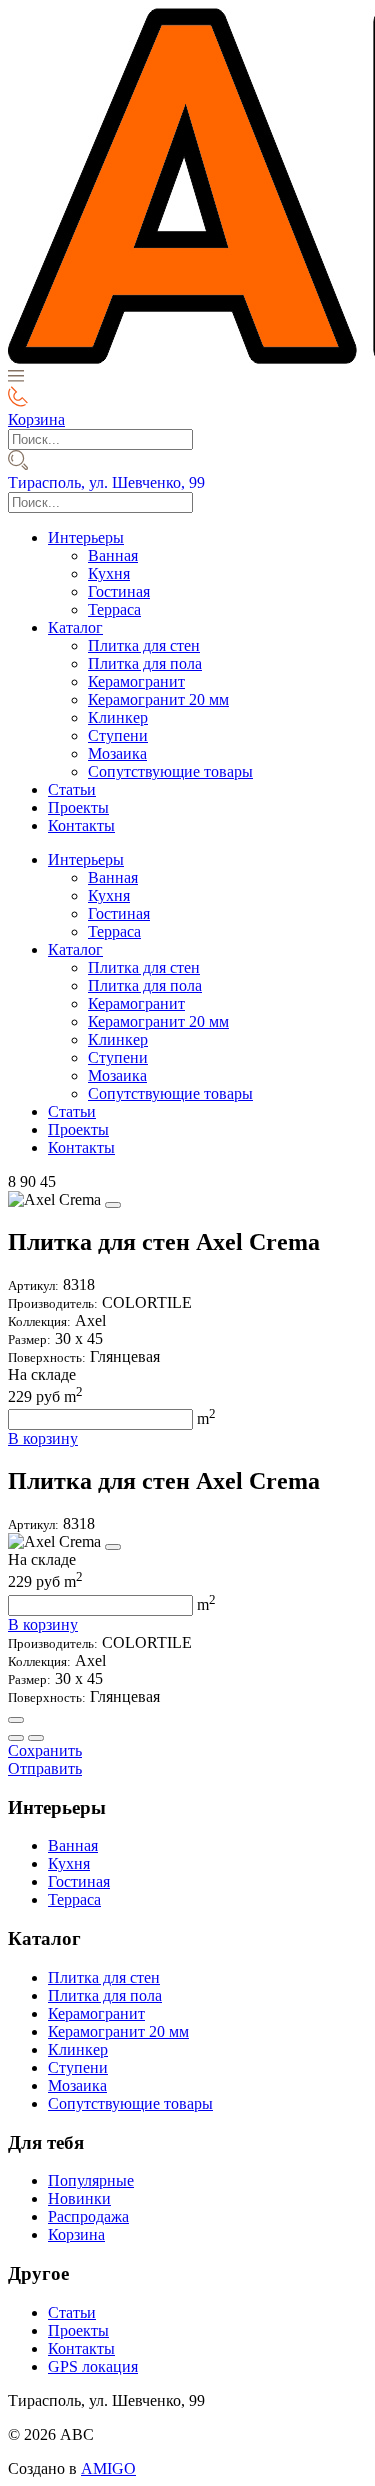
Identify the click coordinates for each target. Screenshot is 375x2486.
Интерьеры (86, 537)
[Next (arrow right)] (36, 1738)
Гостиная (119, 591)
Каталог (75, 627)
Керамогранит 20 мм (158, 699)
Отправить (45, 1768)
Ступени (118, 735)
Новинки (79, 2198)
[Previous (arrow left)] (16, 1738)
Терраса (114, 609)
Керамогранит (136, 681)
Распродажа (88, 2216)
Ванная (113, 555)
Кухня (109, 573)
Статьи (72, 789)
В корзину (43, 1438)
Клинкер (118, 717)
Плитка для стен (144, 645)
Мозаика (117, 753)
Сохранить (45, 1750)
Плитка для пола (145, 663)
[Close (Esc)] (16, 1720)
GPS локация (93, 2366)
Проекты (78, 807)
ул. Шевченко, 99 (106, 482)
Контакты (81, 825)
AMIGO (108, 2468)
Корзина (76, 2234)
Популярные (91, 2180)
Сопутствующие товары (170, 771)
